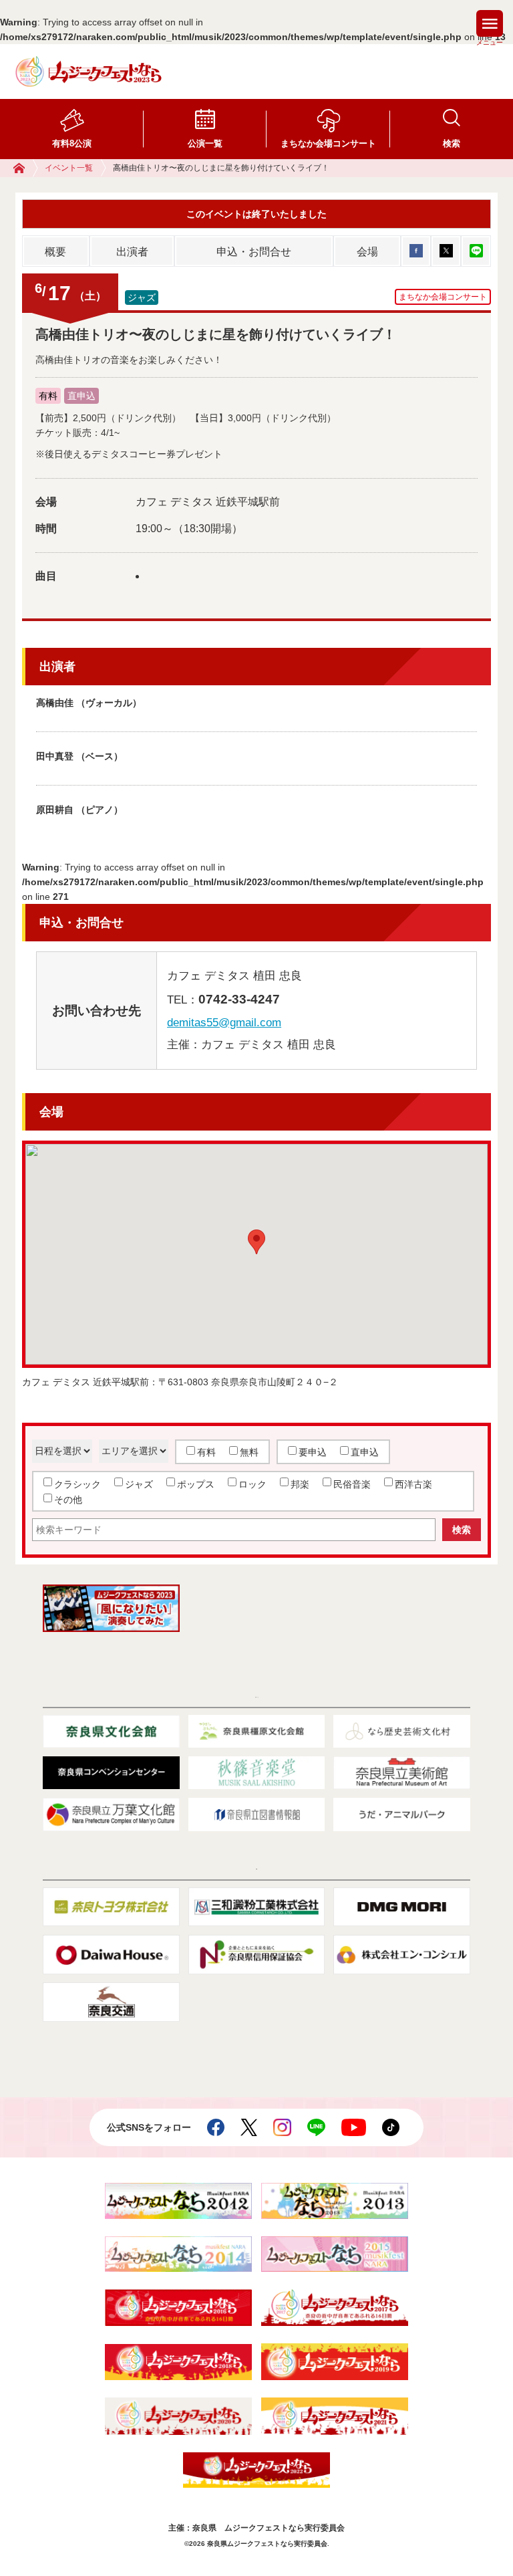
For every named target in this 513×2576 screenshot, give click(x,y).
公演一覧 (205, 143)
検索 (452, 143)
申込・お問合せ (254, 252)
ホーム (26, 168)
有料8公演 (72, 143)
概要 (55, 252)
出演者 (132, 252)
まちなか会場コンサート (328, 143)
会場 (367, 252)
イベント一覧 (69, 168)
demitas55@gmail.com (224, 1023)
